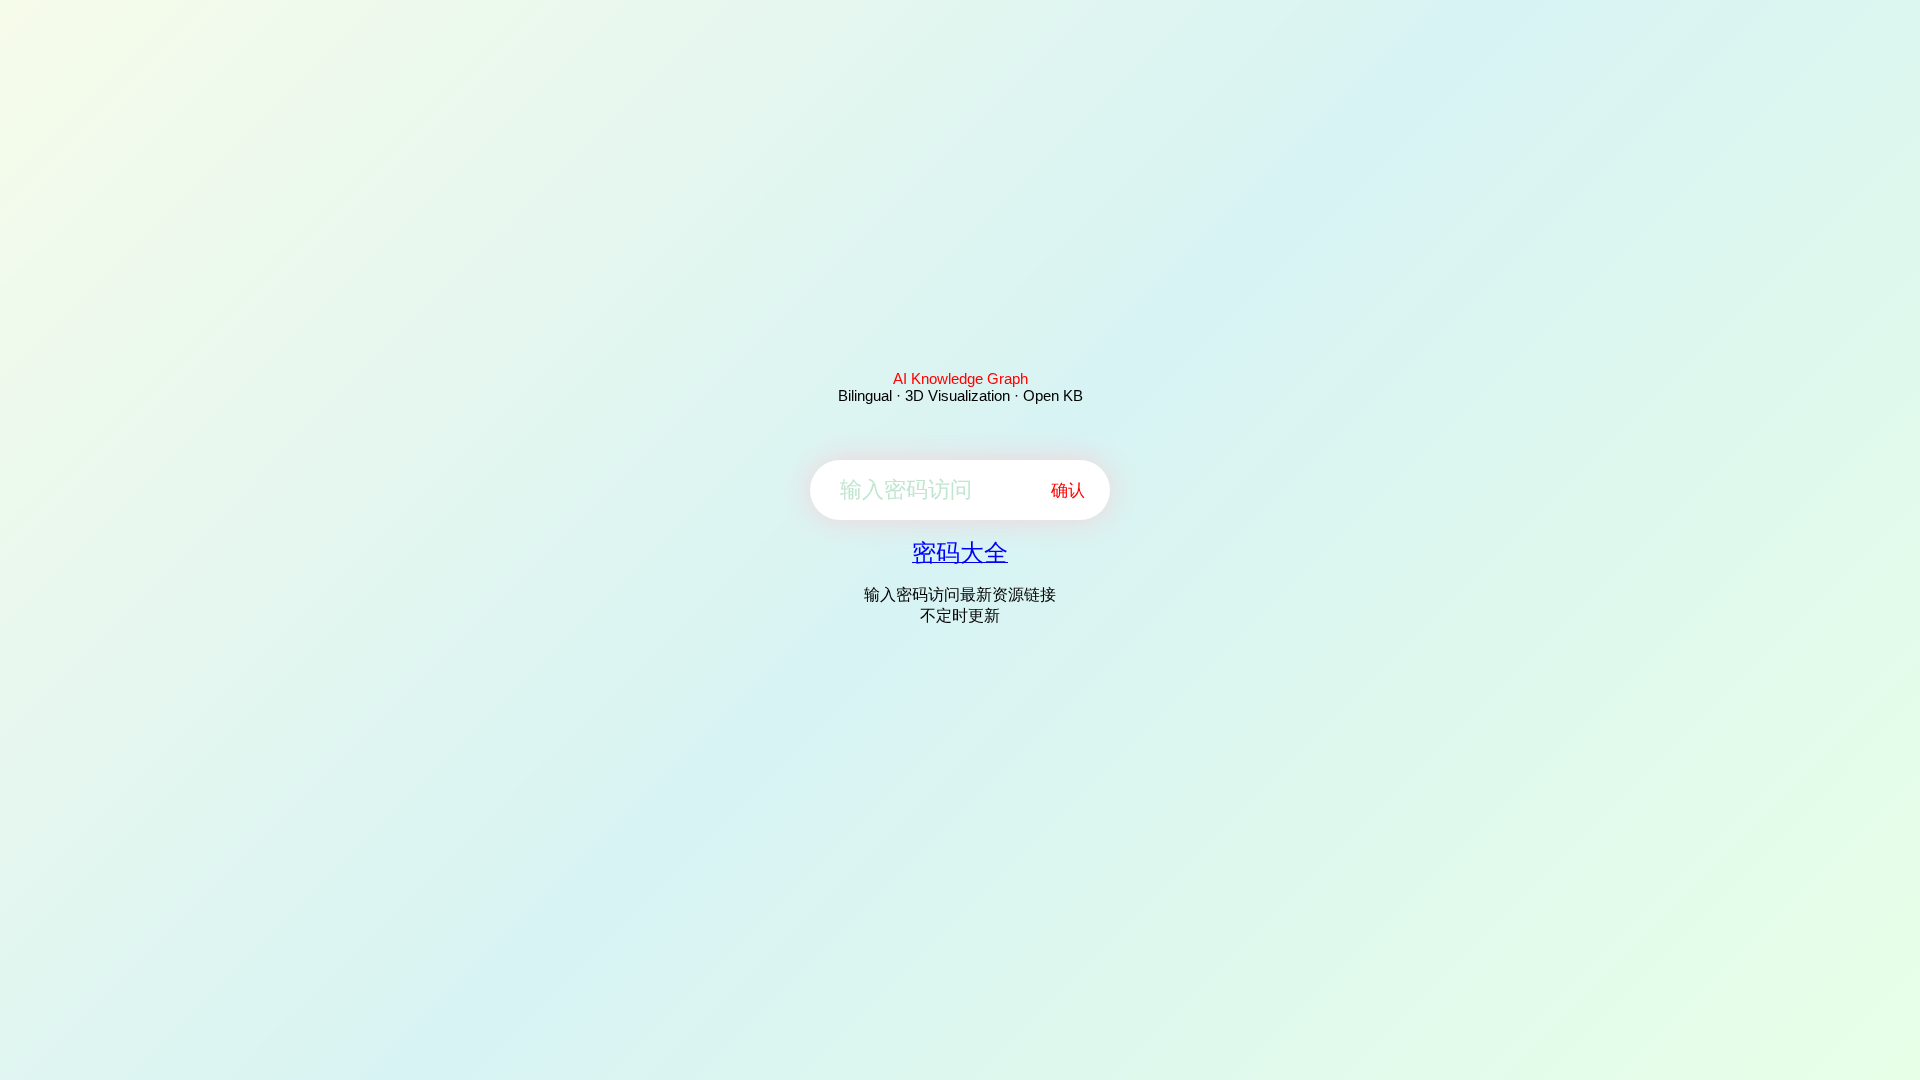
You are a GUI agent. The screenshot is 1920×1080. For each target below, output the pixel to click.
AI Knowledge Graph (960, 378)
